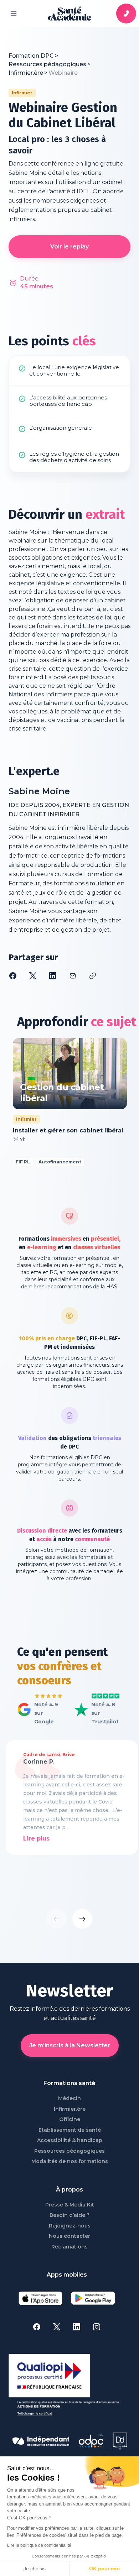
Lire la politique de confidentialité (39, 2545)
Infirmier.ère (70, 2109)
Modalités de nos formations (70, 2161)
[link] (63, 73)
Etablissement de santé (70, 2130)
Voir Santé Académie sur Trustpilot (94, 1706)
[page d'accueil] (69, 14)
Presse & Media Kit (70, 2205)
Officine (70, 2119)
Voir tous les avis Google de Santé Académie (38, 1710)
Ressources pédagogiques (69, 2151)
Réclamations (69, 2247)
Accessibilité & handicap (70, 2140)
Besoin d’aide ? (69, 2215)
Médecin (69, 2098)
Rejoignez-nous (70, 2226)
